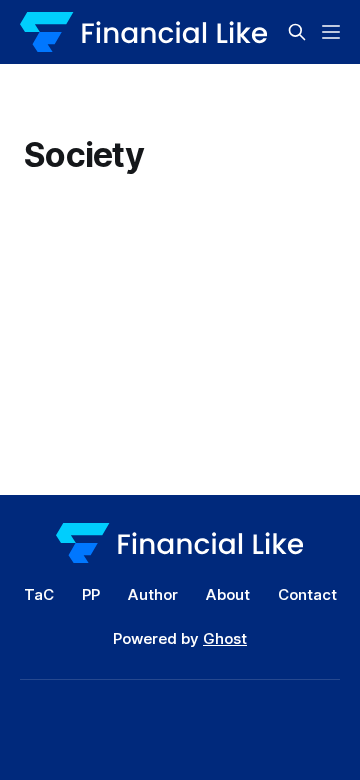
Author (153, 594)
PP (91, 594)
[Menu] (331, 32)
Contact (307, 594)
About (228, 594)
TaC (39, 594)
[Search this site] (297, 32)
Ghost (225, 638)
